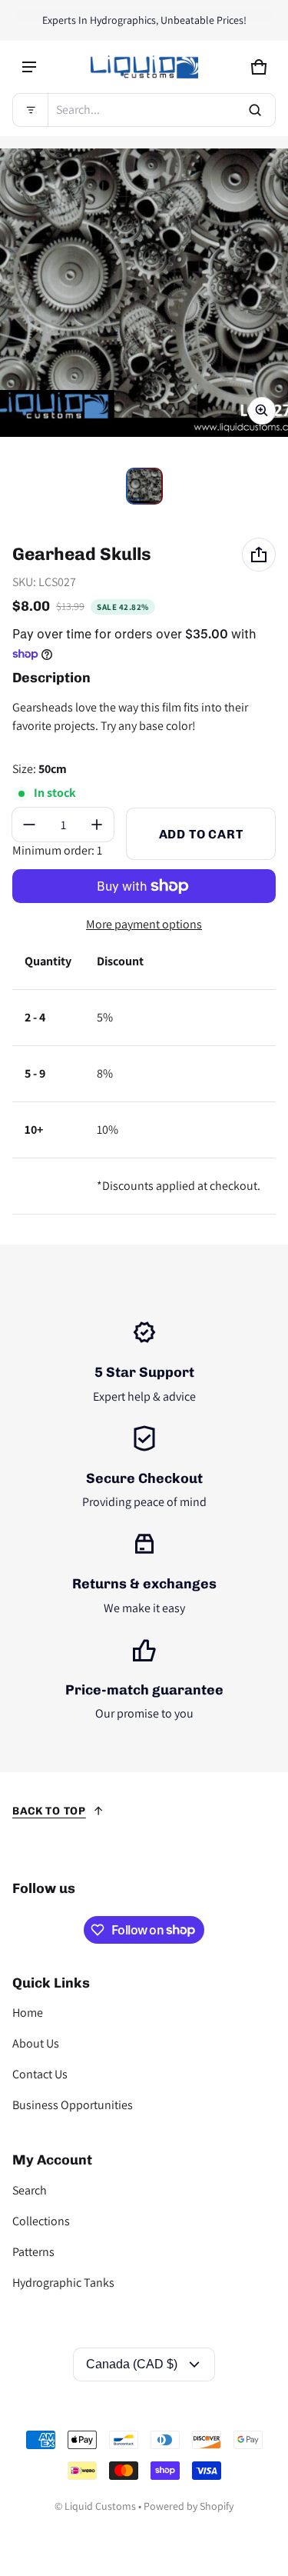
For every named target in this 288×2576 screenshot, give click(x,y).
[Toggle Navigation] (29, 67)
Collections (41, 2221)
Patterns (33, 2252)
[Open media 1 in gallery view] (144, 486)
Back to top (49, 1811)
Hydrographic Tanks (63, 2283)
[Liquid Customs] (144, 67)
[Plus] (97, 825)
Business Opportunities (73, 2105)
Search (30, 2190)
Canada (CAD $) (132, 2364)
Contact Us (40, 2074)
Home (28, 2013)
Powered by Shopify (189, 2506)
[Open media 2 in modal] (144, 293)
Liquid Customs (100, 2506)
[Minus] (29, 825)
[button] (144, 110)
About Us (36, 2043)
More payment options (144, 924)
